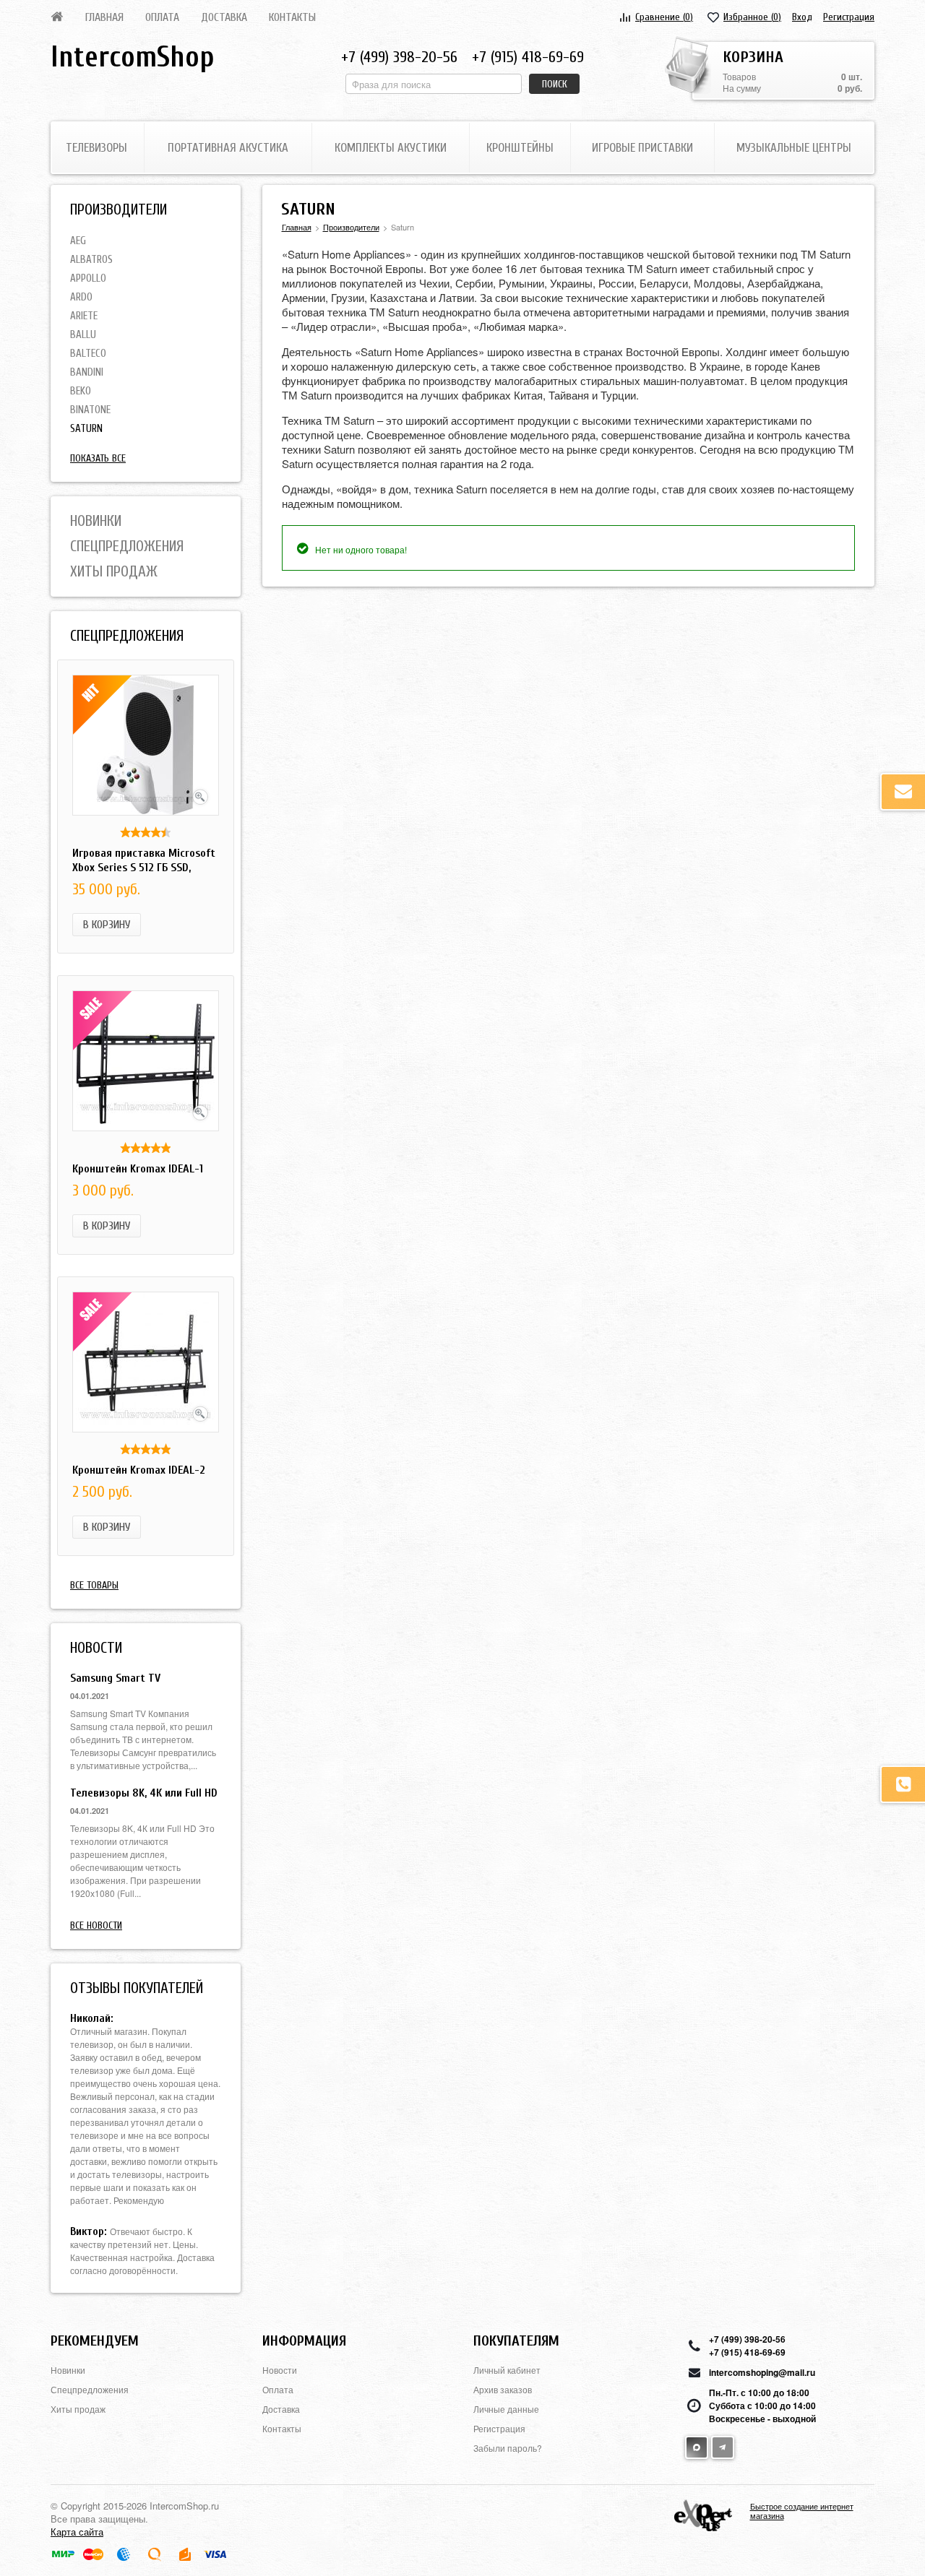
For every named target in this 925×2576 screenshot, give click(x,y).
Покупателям (516, 2341)
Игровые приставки (642, 148)
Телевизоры (96, 148)
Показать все (98, 458)
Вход (802, 17)
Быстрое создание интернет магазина (802, 2511)
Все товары (94, 1585)
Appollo (88, 278)
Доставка (224, 17)
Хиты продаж (114, 571)
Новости (280, 2370)
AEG (78, 241)
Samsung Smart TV (115, 1678)
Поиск (555, 84)
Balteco (88, 354)
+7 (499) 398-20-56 (399, 57)
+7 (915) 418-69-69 (528, 57)
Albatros (91, 260)
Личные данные (506, 2409)
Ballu (83, 335)
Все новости (96, 1925)
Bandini (87, 372)
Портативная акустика (228, 148)
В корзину (107, 925)
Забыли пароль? (508, 2448)
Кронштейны (520, 148)
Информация (304, 2341)
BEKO (81, 391)
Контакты (292, 17)
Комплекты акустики (391, 148)
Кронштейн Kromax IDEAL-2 (139, 1470)
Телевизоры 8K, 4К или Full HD (144, 1793)
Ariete (84, 316)
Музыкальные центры (794, 148)
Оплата (162, 17)
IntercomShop (132, 57)
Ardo (81, 297)
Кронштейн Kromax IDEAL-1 (138, 1169)
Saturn (86, 429)
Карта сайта (77, 2532)
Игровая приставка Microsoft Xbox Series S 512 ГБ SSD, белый (144, 868)
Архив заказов (503, 2389)
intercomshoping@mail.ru (762, 2372)
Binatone (90, 410)
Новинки (96, 521)
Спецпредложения (127, 546)
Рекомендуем (95, 2341)
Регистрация (849, 17)
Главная (104, 17)
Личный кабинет (507, 2370)
